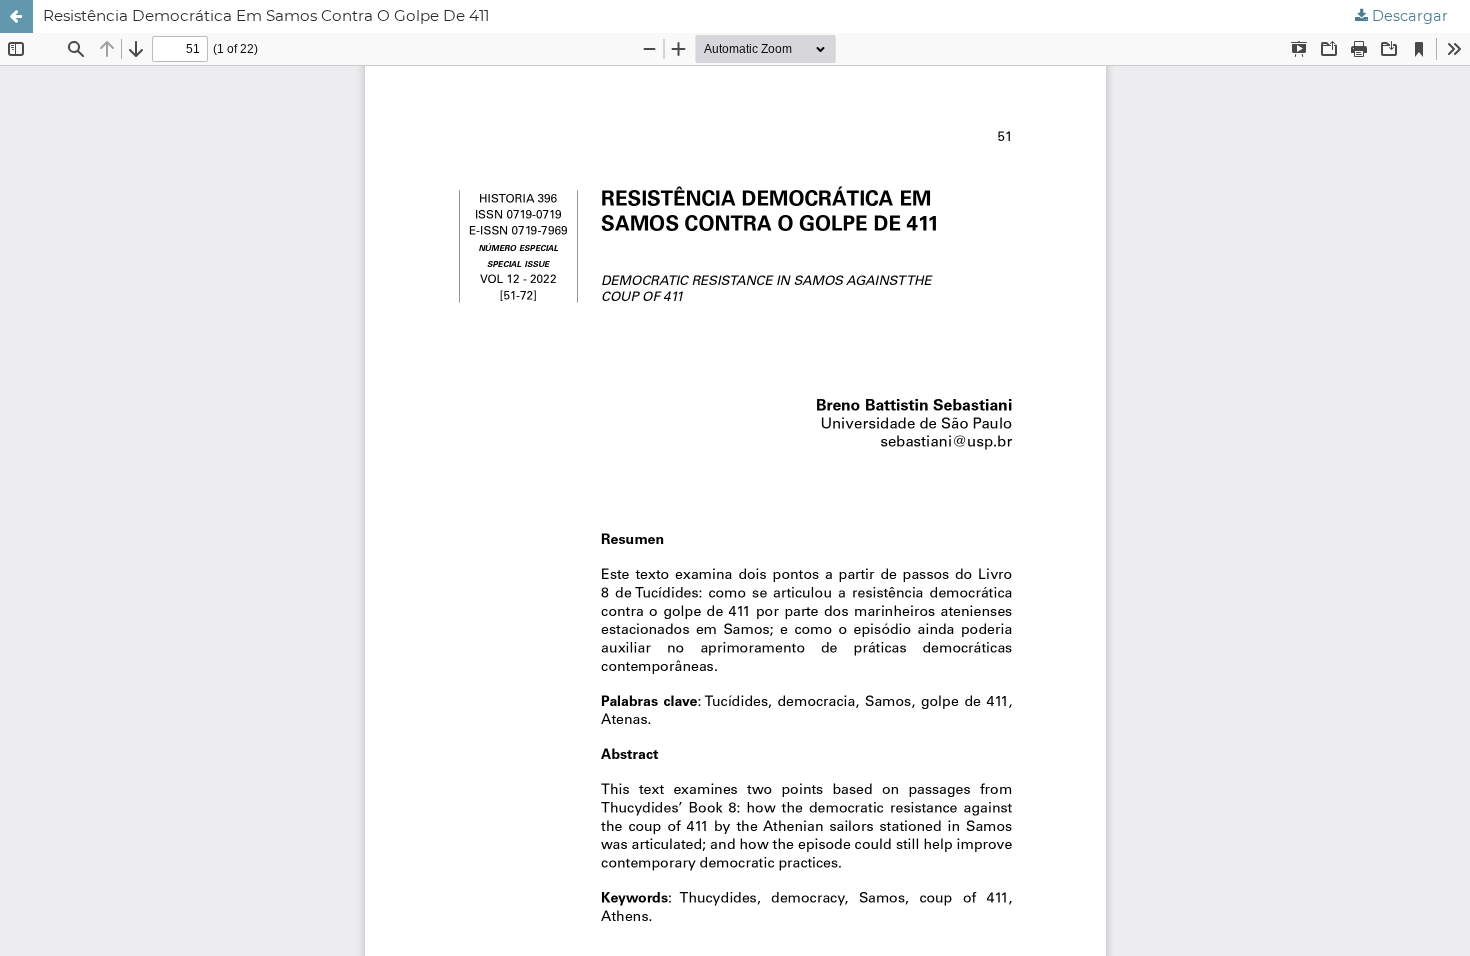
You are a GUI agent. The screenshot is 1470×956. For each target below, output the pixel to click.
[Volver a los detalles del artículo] (16, 16)
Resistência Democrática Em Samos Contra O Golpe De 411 (266, 15)
